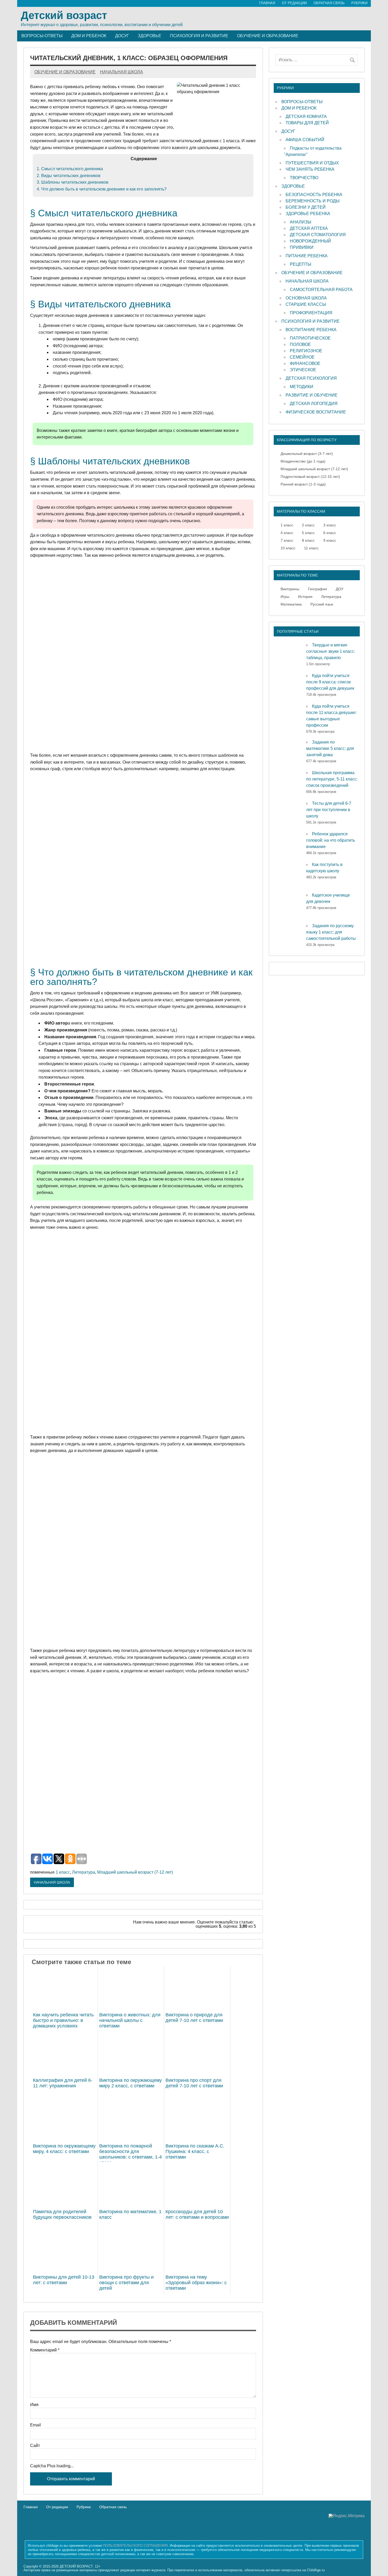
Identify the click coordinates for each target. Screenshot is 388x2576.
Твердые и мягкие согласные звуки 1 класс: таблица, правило (331, 651)
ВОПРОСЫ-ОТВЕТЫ (302, 102)
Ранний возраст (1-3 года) (303, 484)
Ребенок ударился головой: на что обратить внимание (331, 840)
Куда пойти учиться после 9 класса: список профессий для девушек (330, 682)
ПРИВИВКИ (302, 247)
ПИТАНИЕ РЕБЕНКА (307, 256)
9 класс (330, 540)
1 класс (63, 1872)
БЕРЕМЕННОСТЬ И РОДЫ (313, 201)
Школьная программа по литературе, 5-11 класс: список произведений (332, 779)
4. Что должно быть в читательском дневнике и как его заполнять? (102, 189)
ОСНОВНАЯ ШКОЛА (306, 298)
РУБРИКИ (359, 3)
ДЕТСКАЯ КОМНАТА (306, 116)
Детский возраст (64, 15)
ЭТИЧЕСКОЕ (303, 370)
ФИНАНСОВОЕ (305, 363)
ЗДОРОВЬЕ (293, 186)
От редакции (57, 2507)
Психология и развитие (199, 36)
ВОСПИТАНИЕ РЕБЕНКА (311, 330)
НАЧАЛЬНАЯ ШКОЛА (52, 1882)
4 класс (287, 533)
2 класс (308, 525)
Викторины (290, 589)
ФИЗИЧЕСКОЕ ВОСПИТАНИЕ (316, 412)
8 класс (308, 540)
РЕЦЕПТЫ (301, 264)
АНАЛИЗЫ (301, 222)
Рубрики (84, 2507)
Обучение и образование (268, 36)
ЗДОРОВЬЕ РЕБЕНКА (308, 214)
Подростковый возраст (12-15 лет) (310, 477)
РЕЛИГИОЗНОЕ (306, 351)
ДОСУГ (288, 131)
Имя (34, 2405)
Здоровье (150, 36)
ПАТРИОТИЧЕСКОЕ (310, 338)
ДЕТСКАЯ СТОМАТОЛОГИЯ (318, 235)
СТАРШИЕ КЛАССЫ (306, 304)
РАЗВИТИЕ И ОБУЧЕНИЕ (312, 395)
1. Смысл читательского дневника (70, 169)
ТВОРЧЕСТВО (304, 178)
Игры (285, 597)
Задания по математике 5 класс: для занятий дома (330, 748)
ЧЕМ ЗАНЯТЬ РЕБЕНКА (310, 169)
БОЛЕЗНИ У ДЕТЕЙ (306, 207)
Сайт (35, 2446)
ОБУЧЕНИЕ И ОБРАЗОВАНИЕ (312, 273)
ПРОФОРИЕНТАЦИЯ (311, 313)
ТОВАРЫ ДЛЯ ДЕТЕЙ (307, 123)
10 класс (288, 548)
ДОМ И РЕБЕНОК (299, 108)
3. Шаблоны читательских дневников (73, 182)
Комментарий (45, 2350)
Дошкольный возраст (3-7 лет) (307, 454)
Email (36, 2425)
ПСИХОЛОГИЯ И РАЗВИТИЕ (311, 321)
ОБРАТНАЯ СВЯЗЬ (329, 3)
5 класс (308, 533)
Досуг (122, 36)
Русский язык (322, 604)
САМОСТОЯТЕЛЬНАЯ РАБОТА (321, 290)
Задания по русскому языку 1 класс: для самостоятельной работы (331, 932)
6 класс (330, 533)
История (305, 597)
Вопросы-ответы (42, 36)
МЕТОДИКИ (302, 387)
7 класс (287, 540)
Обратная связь (113, 2507)
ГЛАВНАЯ (267, 3)
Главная (31, 2507)
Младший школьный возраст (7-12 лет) (135, 1872)
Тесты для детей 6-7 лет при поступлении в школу (329, 810)
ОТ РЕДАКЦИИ (294, 3)
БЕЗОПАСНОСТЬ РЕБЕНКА (314, 195)
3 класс (330, 525)
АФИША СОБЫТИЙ (305, 140)
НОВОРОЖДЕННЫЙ (310, 241)
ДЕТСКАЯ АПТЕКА (309, 228)
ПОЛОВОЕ (300, 344)
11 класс (311, 548)
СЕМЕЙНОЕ (302, 357)
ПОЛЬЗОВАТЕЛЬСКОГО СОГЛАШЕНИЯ (135, 2546)
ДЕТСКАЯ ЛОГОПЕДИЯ (314, 404)
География (318, 589)
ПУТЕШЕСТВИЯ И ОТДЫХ (312, 163)
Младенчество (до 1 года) (303, 461)
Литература (84, 1872)
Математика (291, 604)
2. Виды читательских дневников (69, 176)
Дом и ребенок (89, 36)
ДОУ (340, 589)
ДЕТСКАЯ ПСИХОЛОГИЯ (311, 378)
